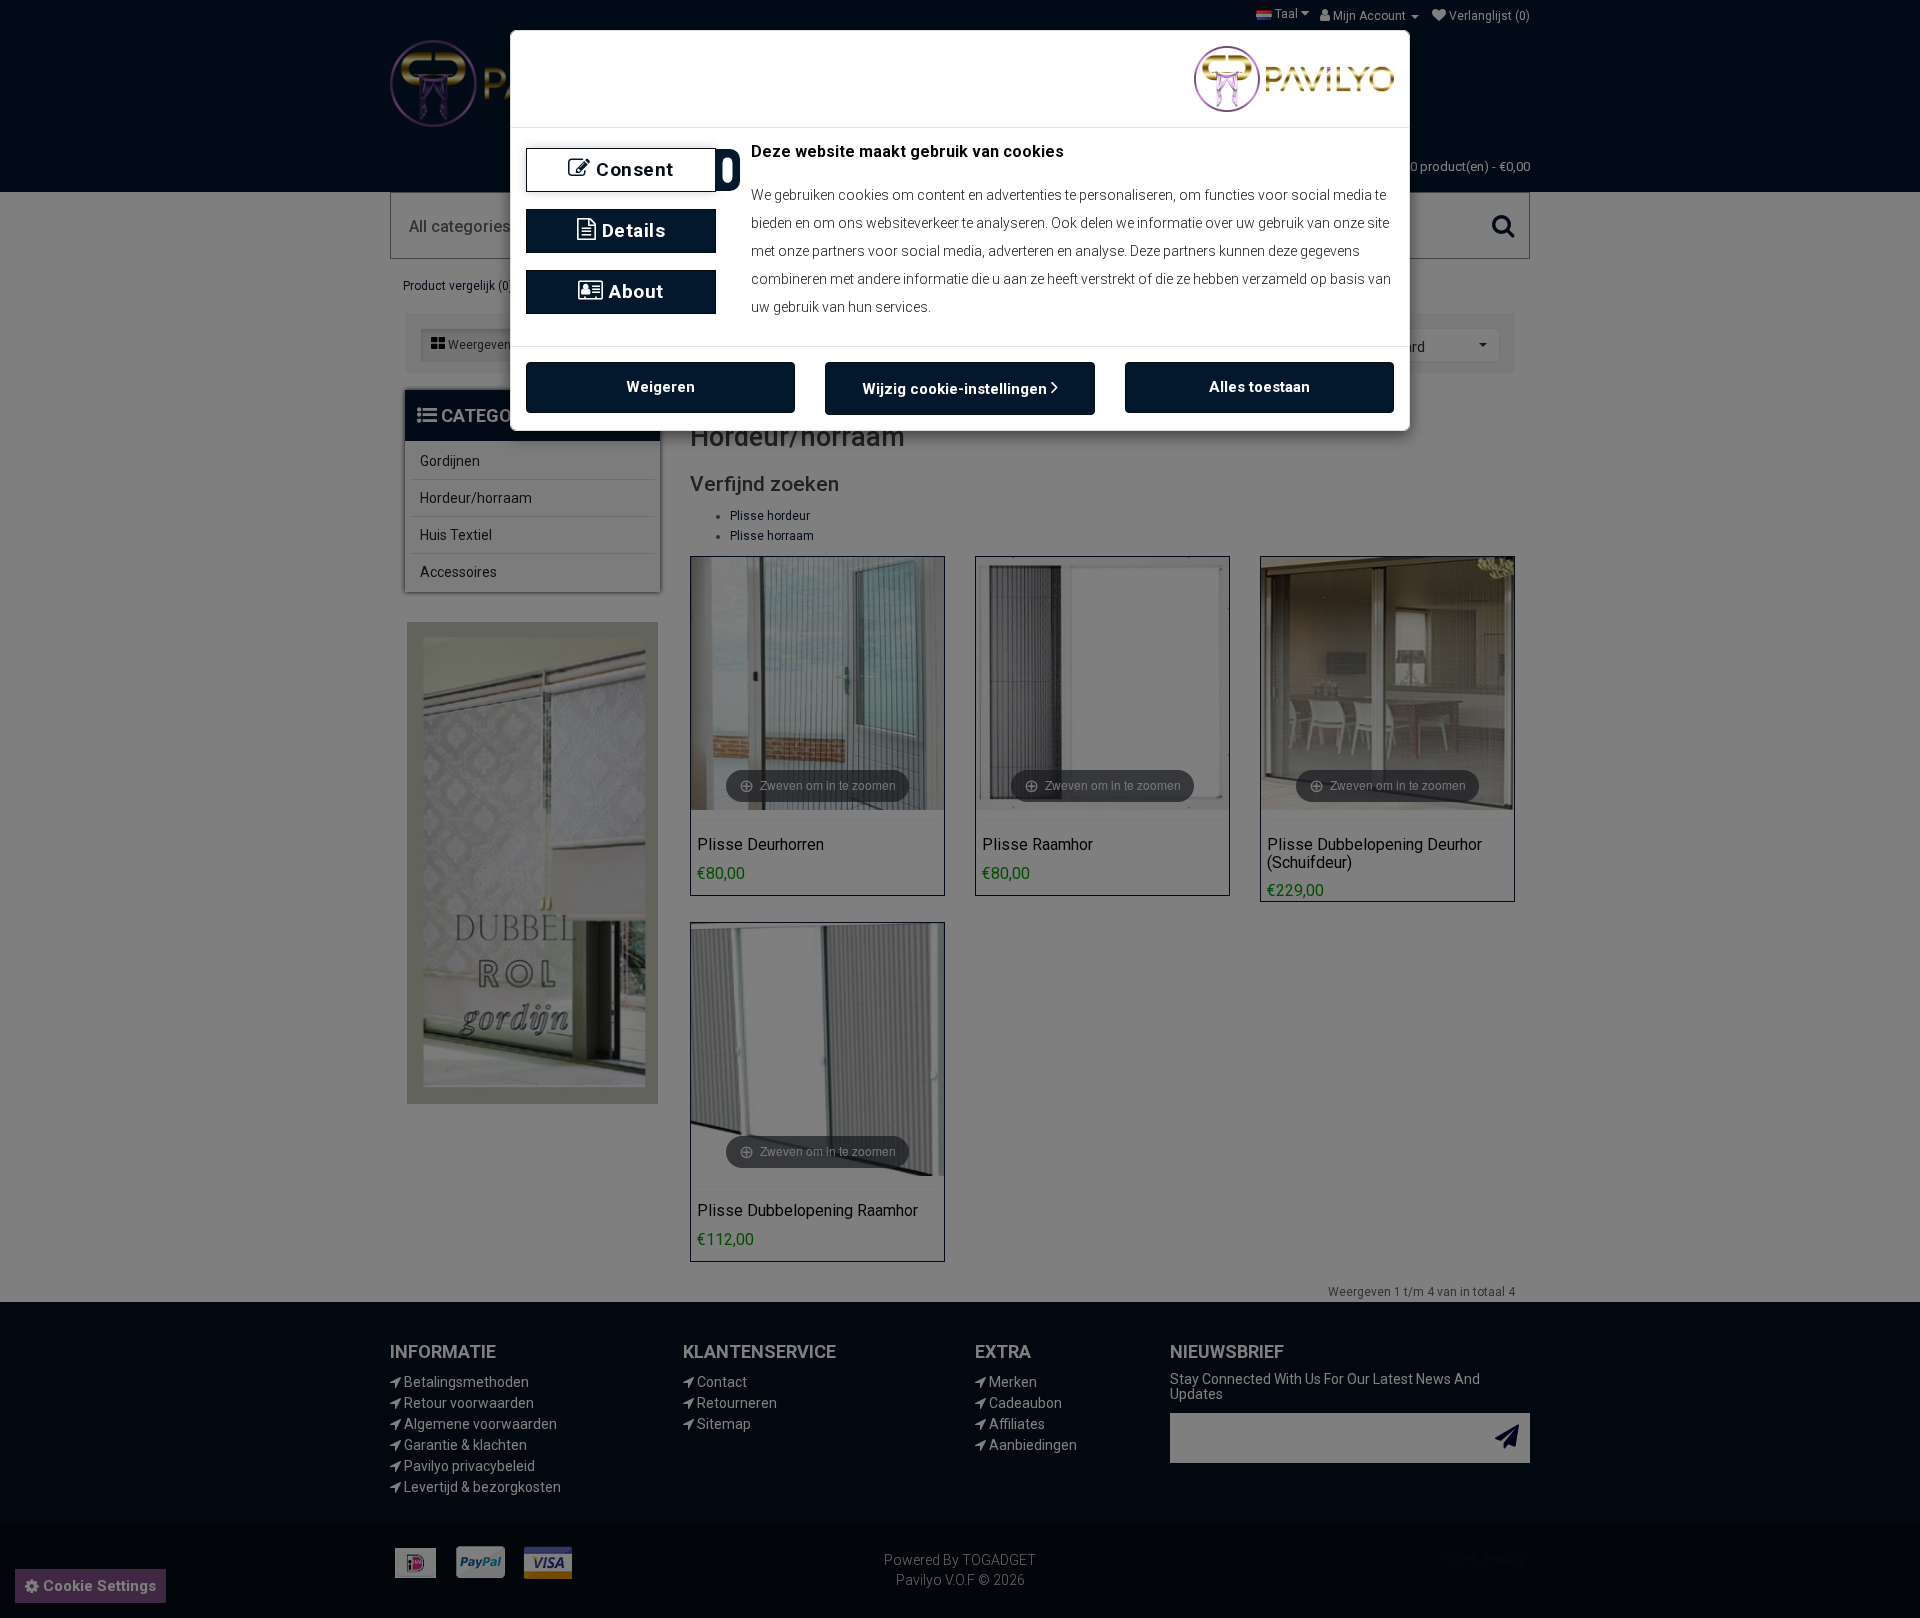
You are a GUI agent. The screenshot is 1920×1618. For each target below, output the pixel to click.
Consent (632, 169)
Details (630, 230)
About (634, 291)
